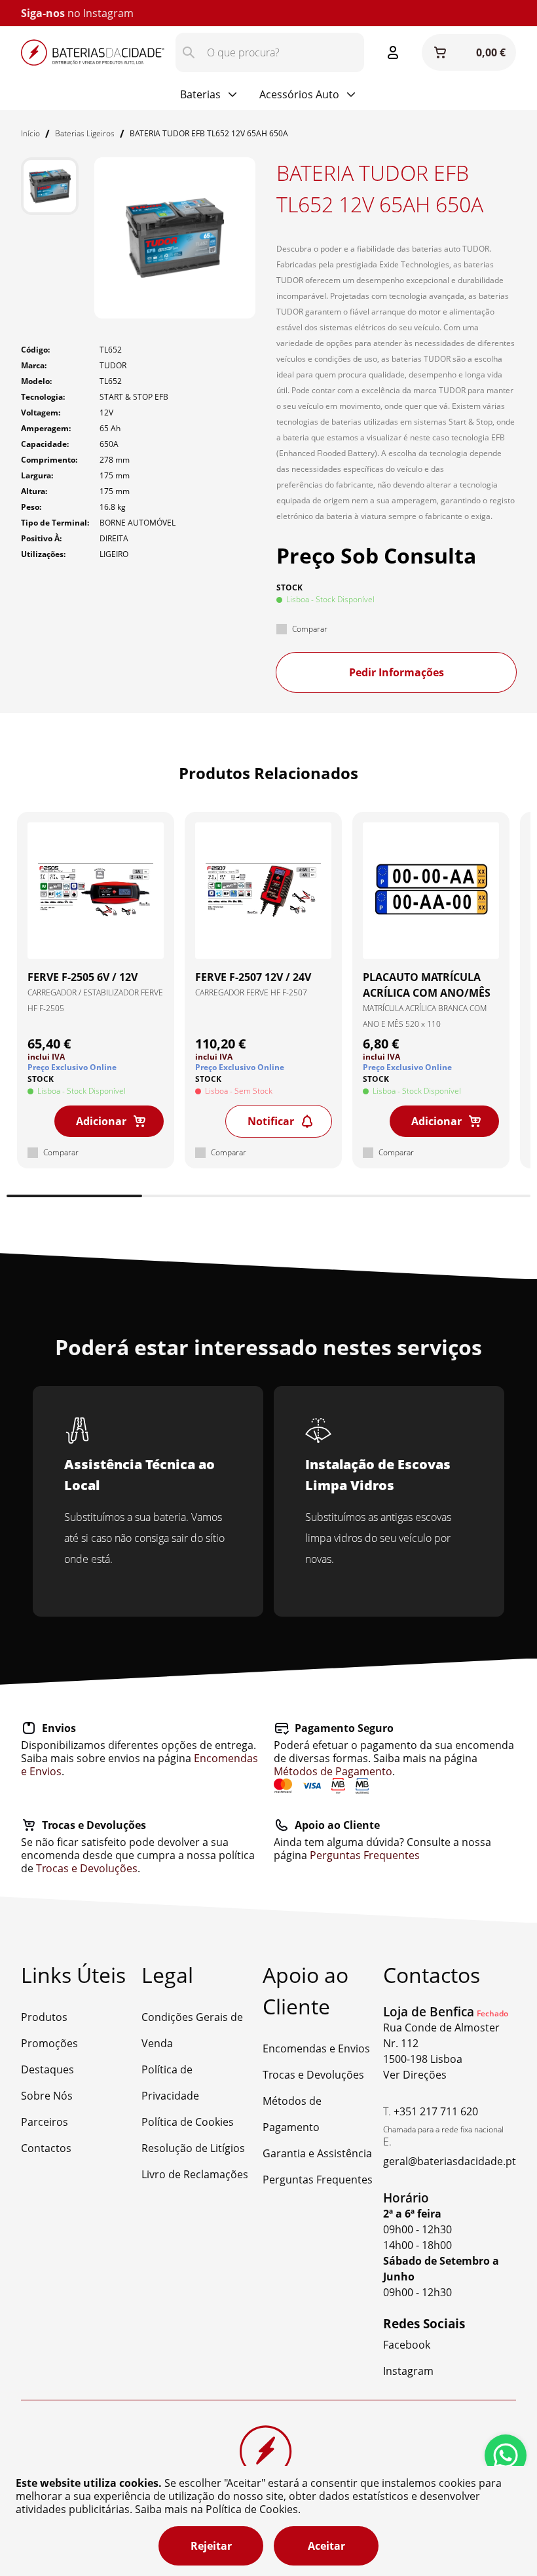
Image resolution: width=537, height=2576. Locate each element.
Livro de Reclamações (195, 2174)
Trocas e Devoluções (87, 1868)
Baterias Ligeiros (85, 133)
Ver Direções (415, 2075)
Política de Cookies (188, 2122)
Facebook (407, 2345)
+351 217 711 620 (436, 2111)
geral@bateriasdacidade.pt (450, 2161)
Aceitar (326, 2546)
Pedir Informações (397, 672)
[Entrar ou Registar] (393, 52)
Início (30, 133)
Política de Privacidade (170, 2083)
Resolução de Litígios (193, 2148)
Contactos (46, 2148)
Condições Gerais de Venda (192, 2030)
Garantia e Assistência (317, 2153)
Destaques (47, 2069)
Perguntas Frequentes (365, 1855)
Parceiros (45, 2122)
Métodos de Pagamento (333, 1771)
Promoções (49, 2043)
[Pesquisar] (189, 52)
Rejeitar (211, 2546)
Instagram (108, 13)
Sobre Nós (47, 2096)
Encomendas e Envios (316, 2048)
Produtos (44, 2017)
